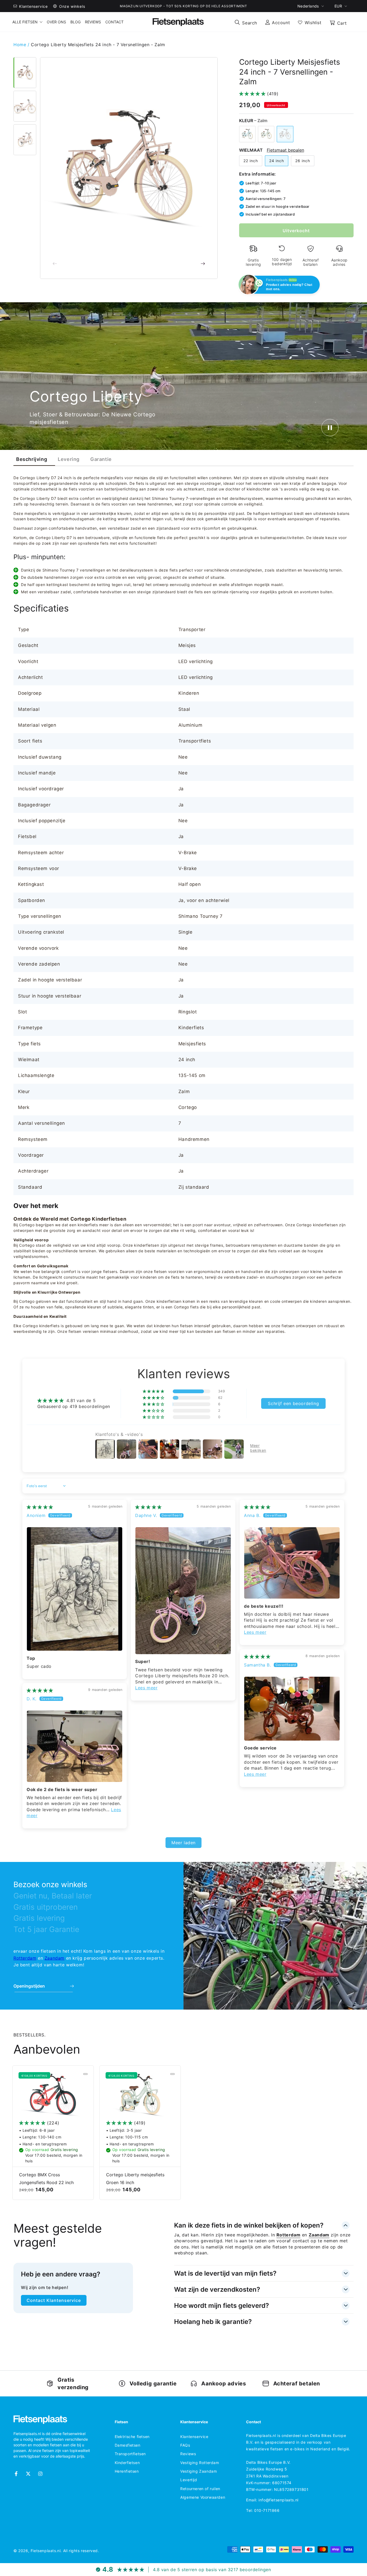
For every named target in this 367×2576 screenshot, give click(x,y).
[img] (40, 1507)
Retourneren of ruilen (200, 2489)
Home (21, 45)
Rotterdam (25, 1958)
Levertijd (189, 2480)
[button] (246, 22)
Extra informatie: (258, 174)
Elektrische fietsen (132, 2437)
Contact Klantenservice (54, 2300)
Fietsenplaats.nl (46, 2551)
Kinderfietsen (127, 2463)
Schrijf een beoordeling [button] (293, 1403)
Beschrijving (32, 459)
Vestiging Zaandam (199, 2471)
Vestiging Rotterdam (200, 2463)
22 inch (251, 161)
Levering (69, 459)
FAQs (185, 2445)
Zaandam (55, 1958)
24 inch (277, 161)
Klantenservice (194, 2437)
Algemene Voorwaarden (203, 2497)
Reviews (188, 2454)
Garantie (101, 459)
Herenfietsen (127, 2471)
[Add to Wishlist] (85, 2074)
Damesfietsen (128, 2445)
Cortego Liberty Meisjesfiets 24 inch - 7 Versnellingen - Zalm (98, 45)
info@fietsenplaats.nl (278, 2500)
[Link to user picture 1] (75, 1589)
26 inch (303, 161)
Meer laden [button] (183, 1843)
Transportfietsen (130, 2454)
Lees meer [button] (146, 1688)
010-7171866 (267, 2510)
